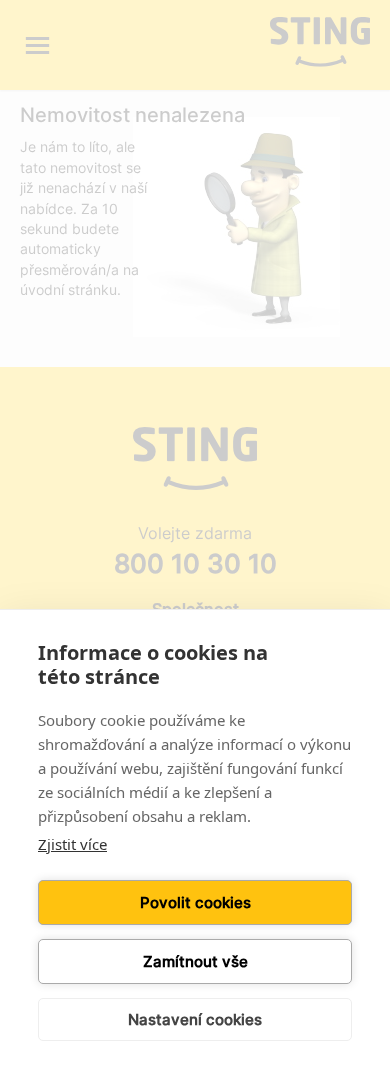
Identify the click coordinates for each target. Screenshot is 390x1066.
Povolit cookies (195, 902)
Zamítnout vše (195, 961)
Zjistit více (72, 844)
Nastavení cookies (195, 1019)
